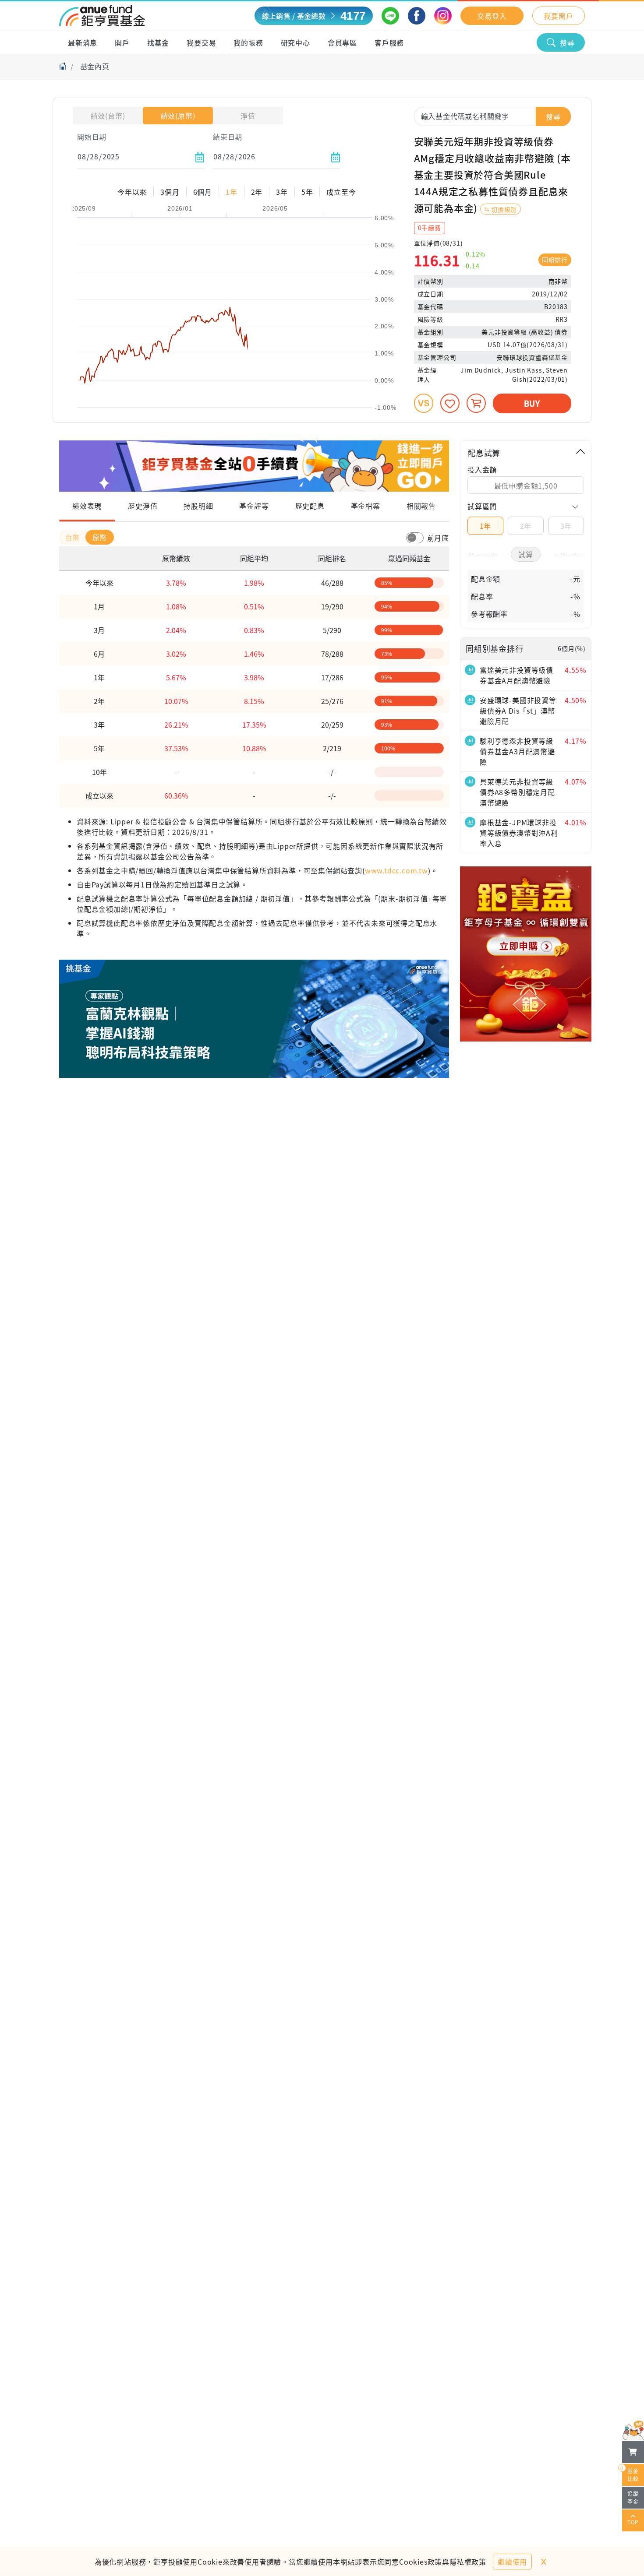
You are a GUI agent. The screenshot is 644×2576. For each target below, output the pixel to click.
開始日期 (92, 137)
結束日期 (228, 137)
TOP (633, 2522)
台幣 (74, 537)
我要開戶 (558, 16)
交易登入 (492, 16)
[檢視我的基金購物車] (633, 2452)
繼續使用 (512, 2562)
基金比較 (630, 2473)
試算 (526, 554)
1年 (486, 526)
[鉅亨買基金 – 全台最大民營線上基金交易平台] (102, 16)
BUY (532, 403)
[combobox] (493, 116)
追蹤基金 (633, 2497)
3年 (566, 526)
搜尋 (567, 42)
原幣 (100, 537)
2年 (526, 526)
